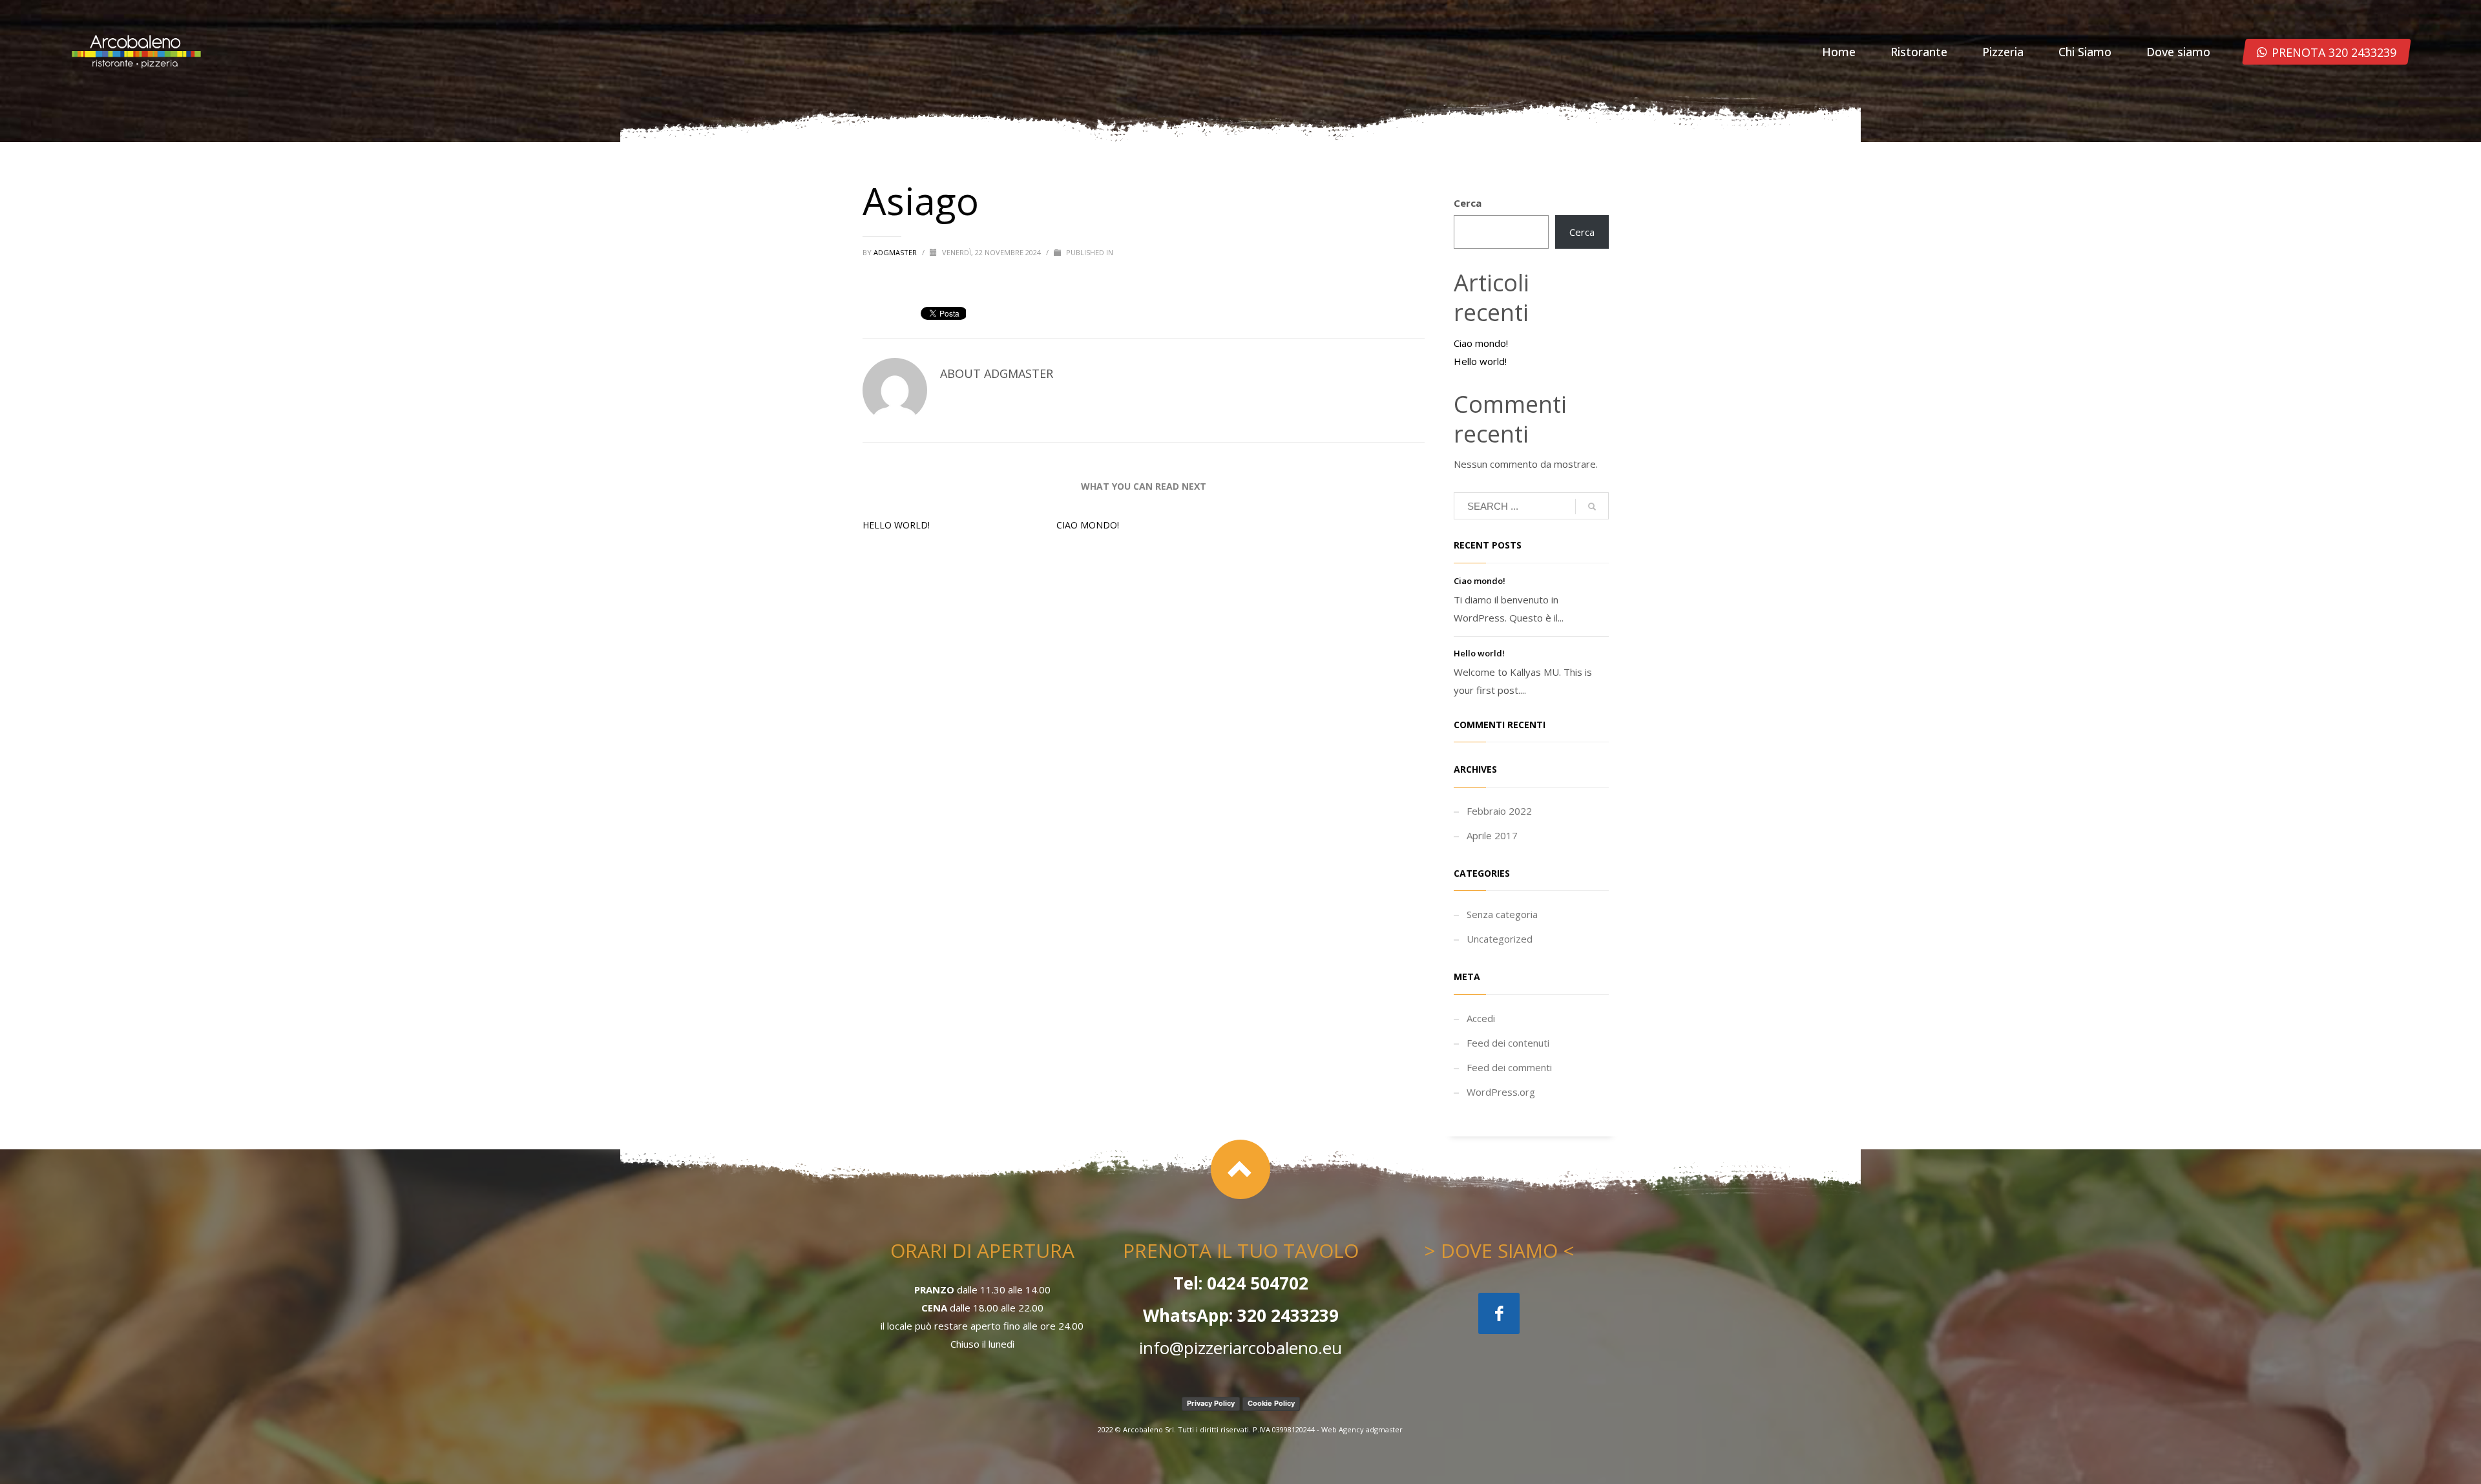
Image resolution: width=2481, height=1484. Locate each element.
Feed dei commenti (1509, 1067)
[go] (1592, 507)
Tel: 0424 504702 (1241, 1283)
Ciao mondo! (1088, 525)
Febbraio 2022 (1499, 811)
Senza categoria (1502, 914)
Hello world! (896, 525)
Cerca (1468, 203)
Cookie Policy (1271, 1403)
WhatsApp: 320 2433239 (1241, 1315)
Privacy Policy (1211, 1403)
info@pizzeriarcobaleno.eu (1240, 1348)
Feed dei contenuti (1508, 1043)
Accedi (1481, 1018)
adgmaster (896, 252)
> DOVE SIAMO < (1499, 1250)
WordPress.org (1501, 1092)
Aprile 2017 (1492, 835)
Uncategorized (1500, 939)
